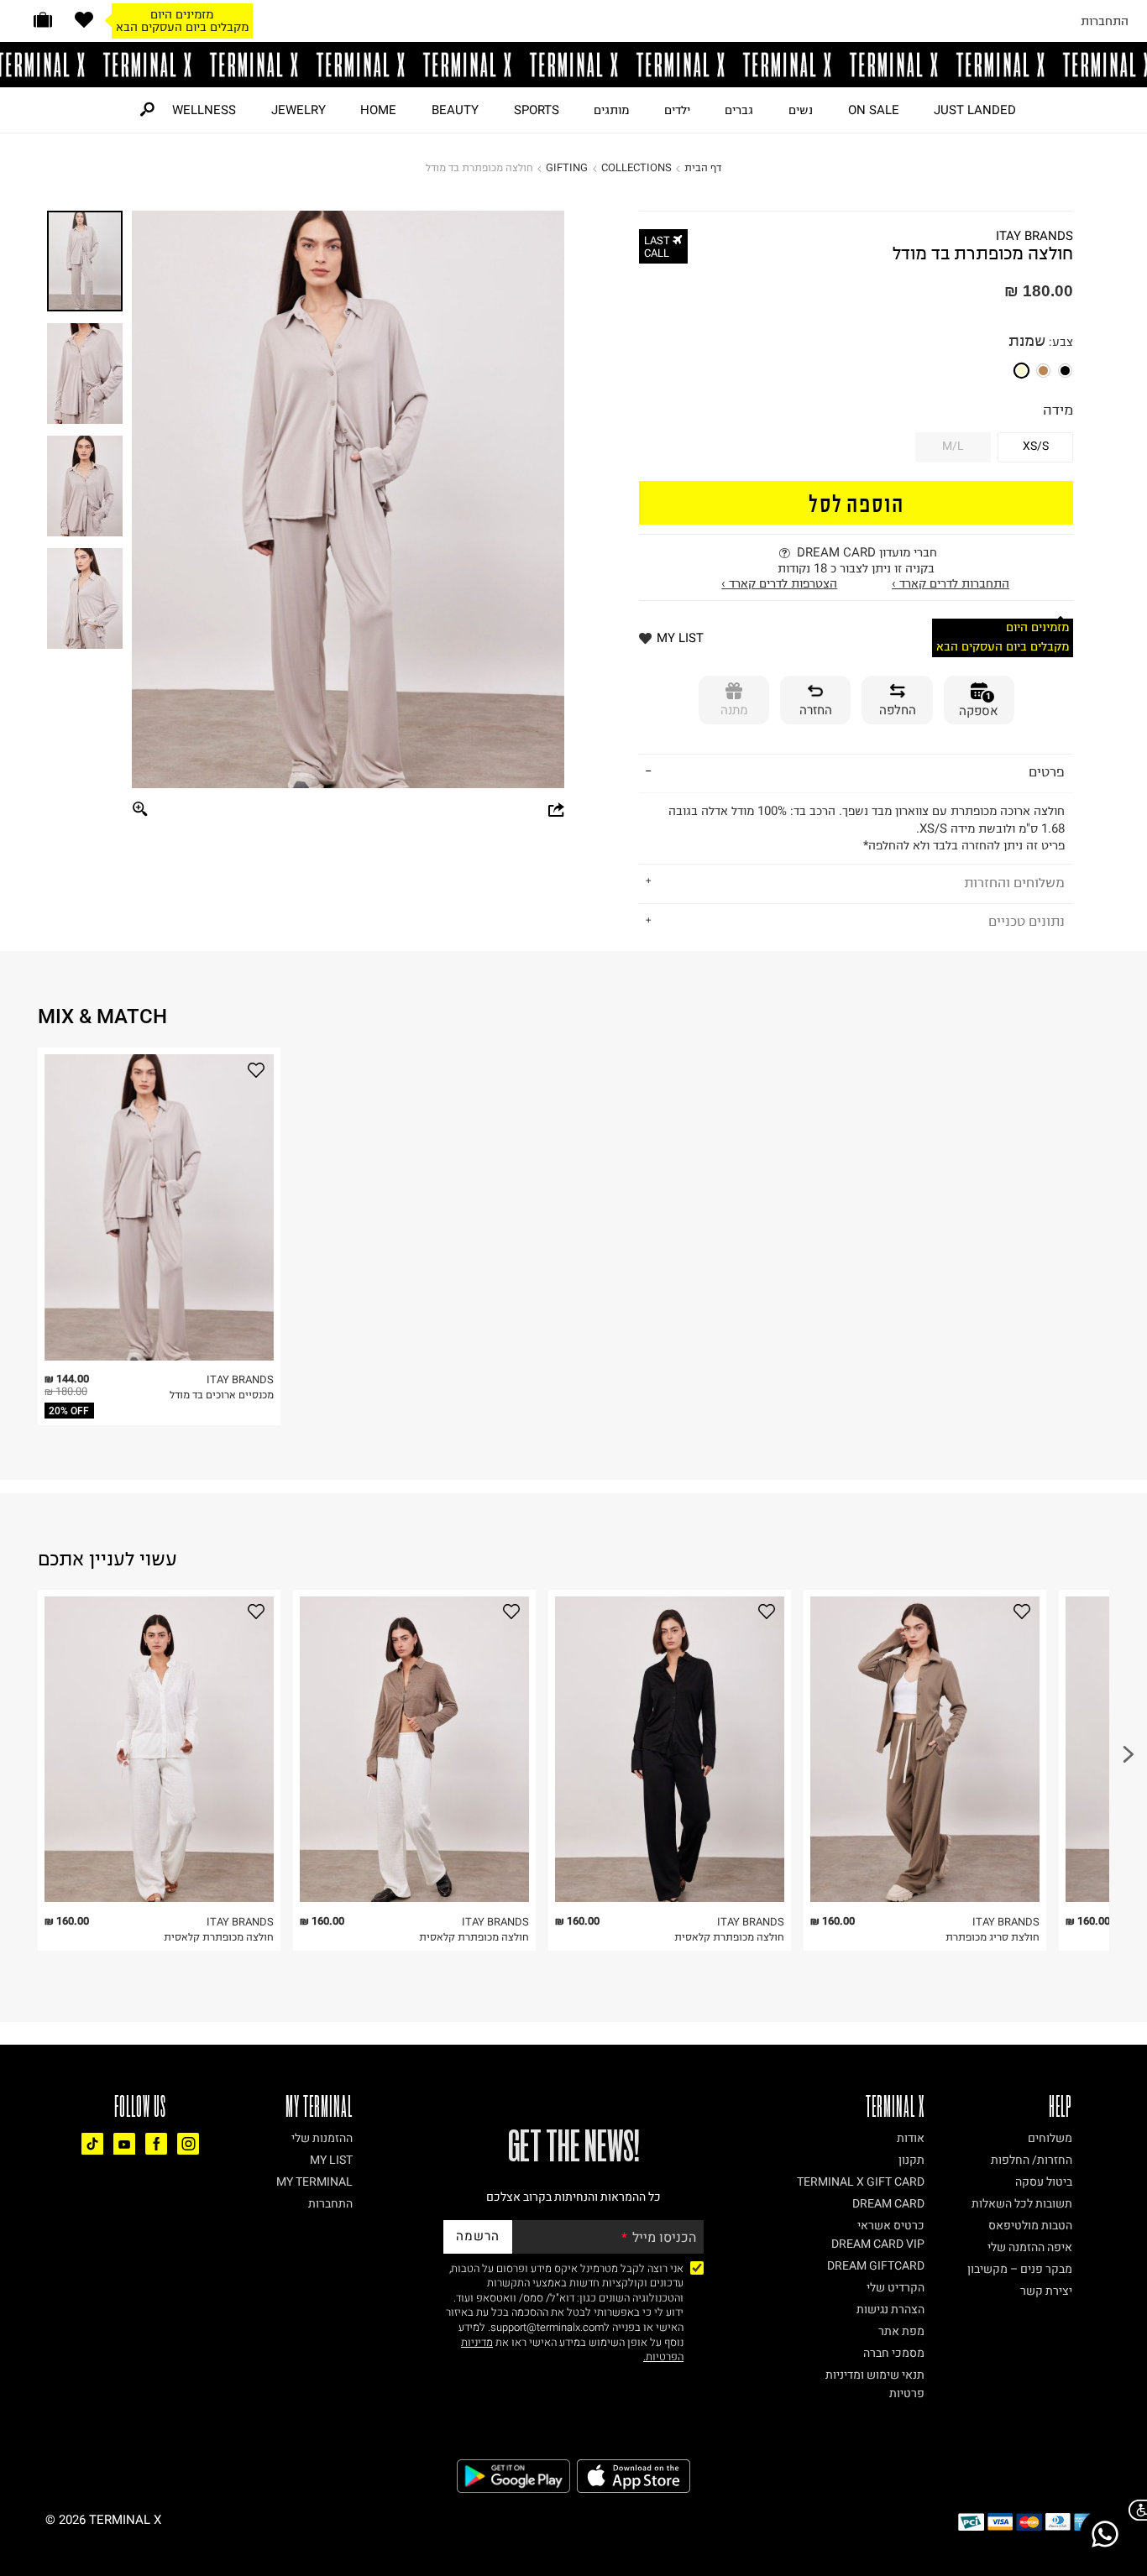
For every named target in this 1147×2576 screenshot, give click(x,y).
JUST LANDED (975, 110)
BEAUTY (455, 110)
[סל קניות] (43, 20)
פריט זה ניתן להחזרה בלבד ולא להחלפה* (867, 828)
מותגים (611, 110)
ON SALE (874, 110)
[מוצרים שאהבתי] (84, 20)
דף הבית (703, 167)
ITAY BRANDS (1034, 236)
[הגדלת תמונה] (141, 810)
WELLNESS (204, 110)
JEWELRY (299, 110)
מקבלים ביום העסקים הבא (182, 27)
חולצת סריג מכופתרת (992, 1937)
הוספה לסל (856, 502)
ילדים (677, 110)
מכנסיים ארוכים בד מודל (222, 1395)
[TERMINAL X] (573, 65)
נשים (801, 110)
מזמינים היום (182, 14)
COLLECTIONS (636, 167)
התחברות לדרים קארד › (951, 583)
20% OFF (69, 1411)
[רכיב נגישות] (1134, 2510)
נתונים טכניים (1027, 921)
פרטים (1047, 771)
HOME (378, 110)
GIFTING (567, 167)
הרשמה (478, 2236)
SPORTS (537, 110)
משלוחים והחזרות (1014, 882)
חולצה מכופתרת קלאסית (219, 1937)
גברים (739, 110)
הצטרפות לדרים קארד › (779, 583)
